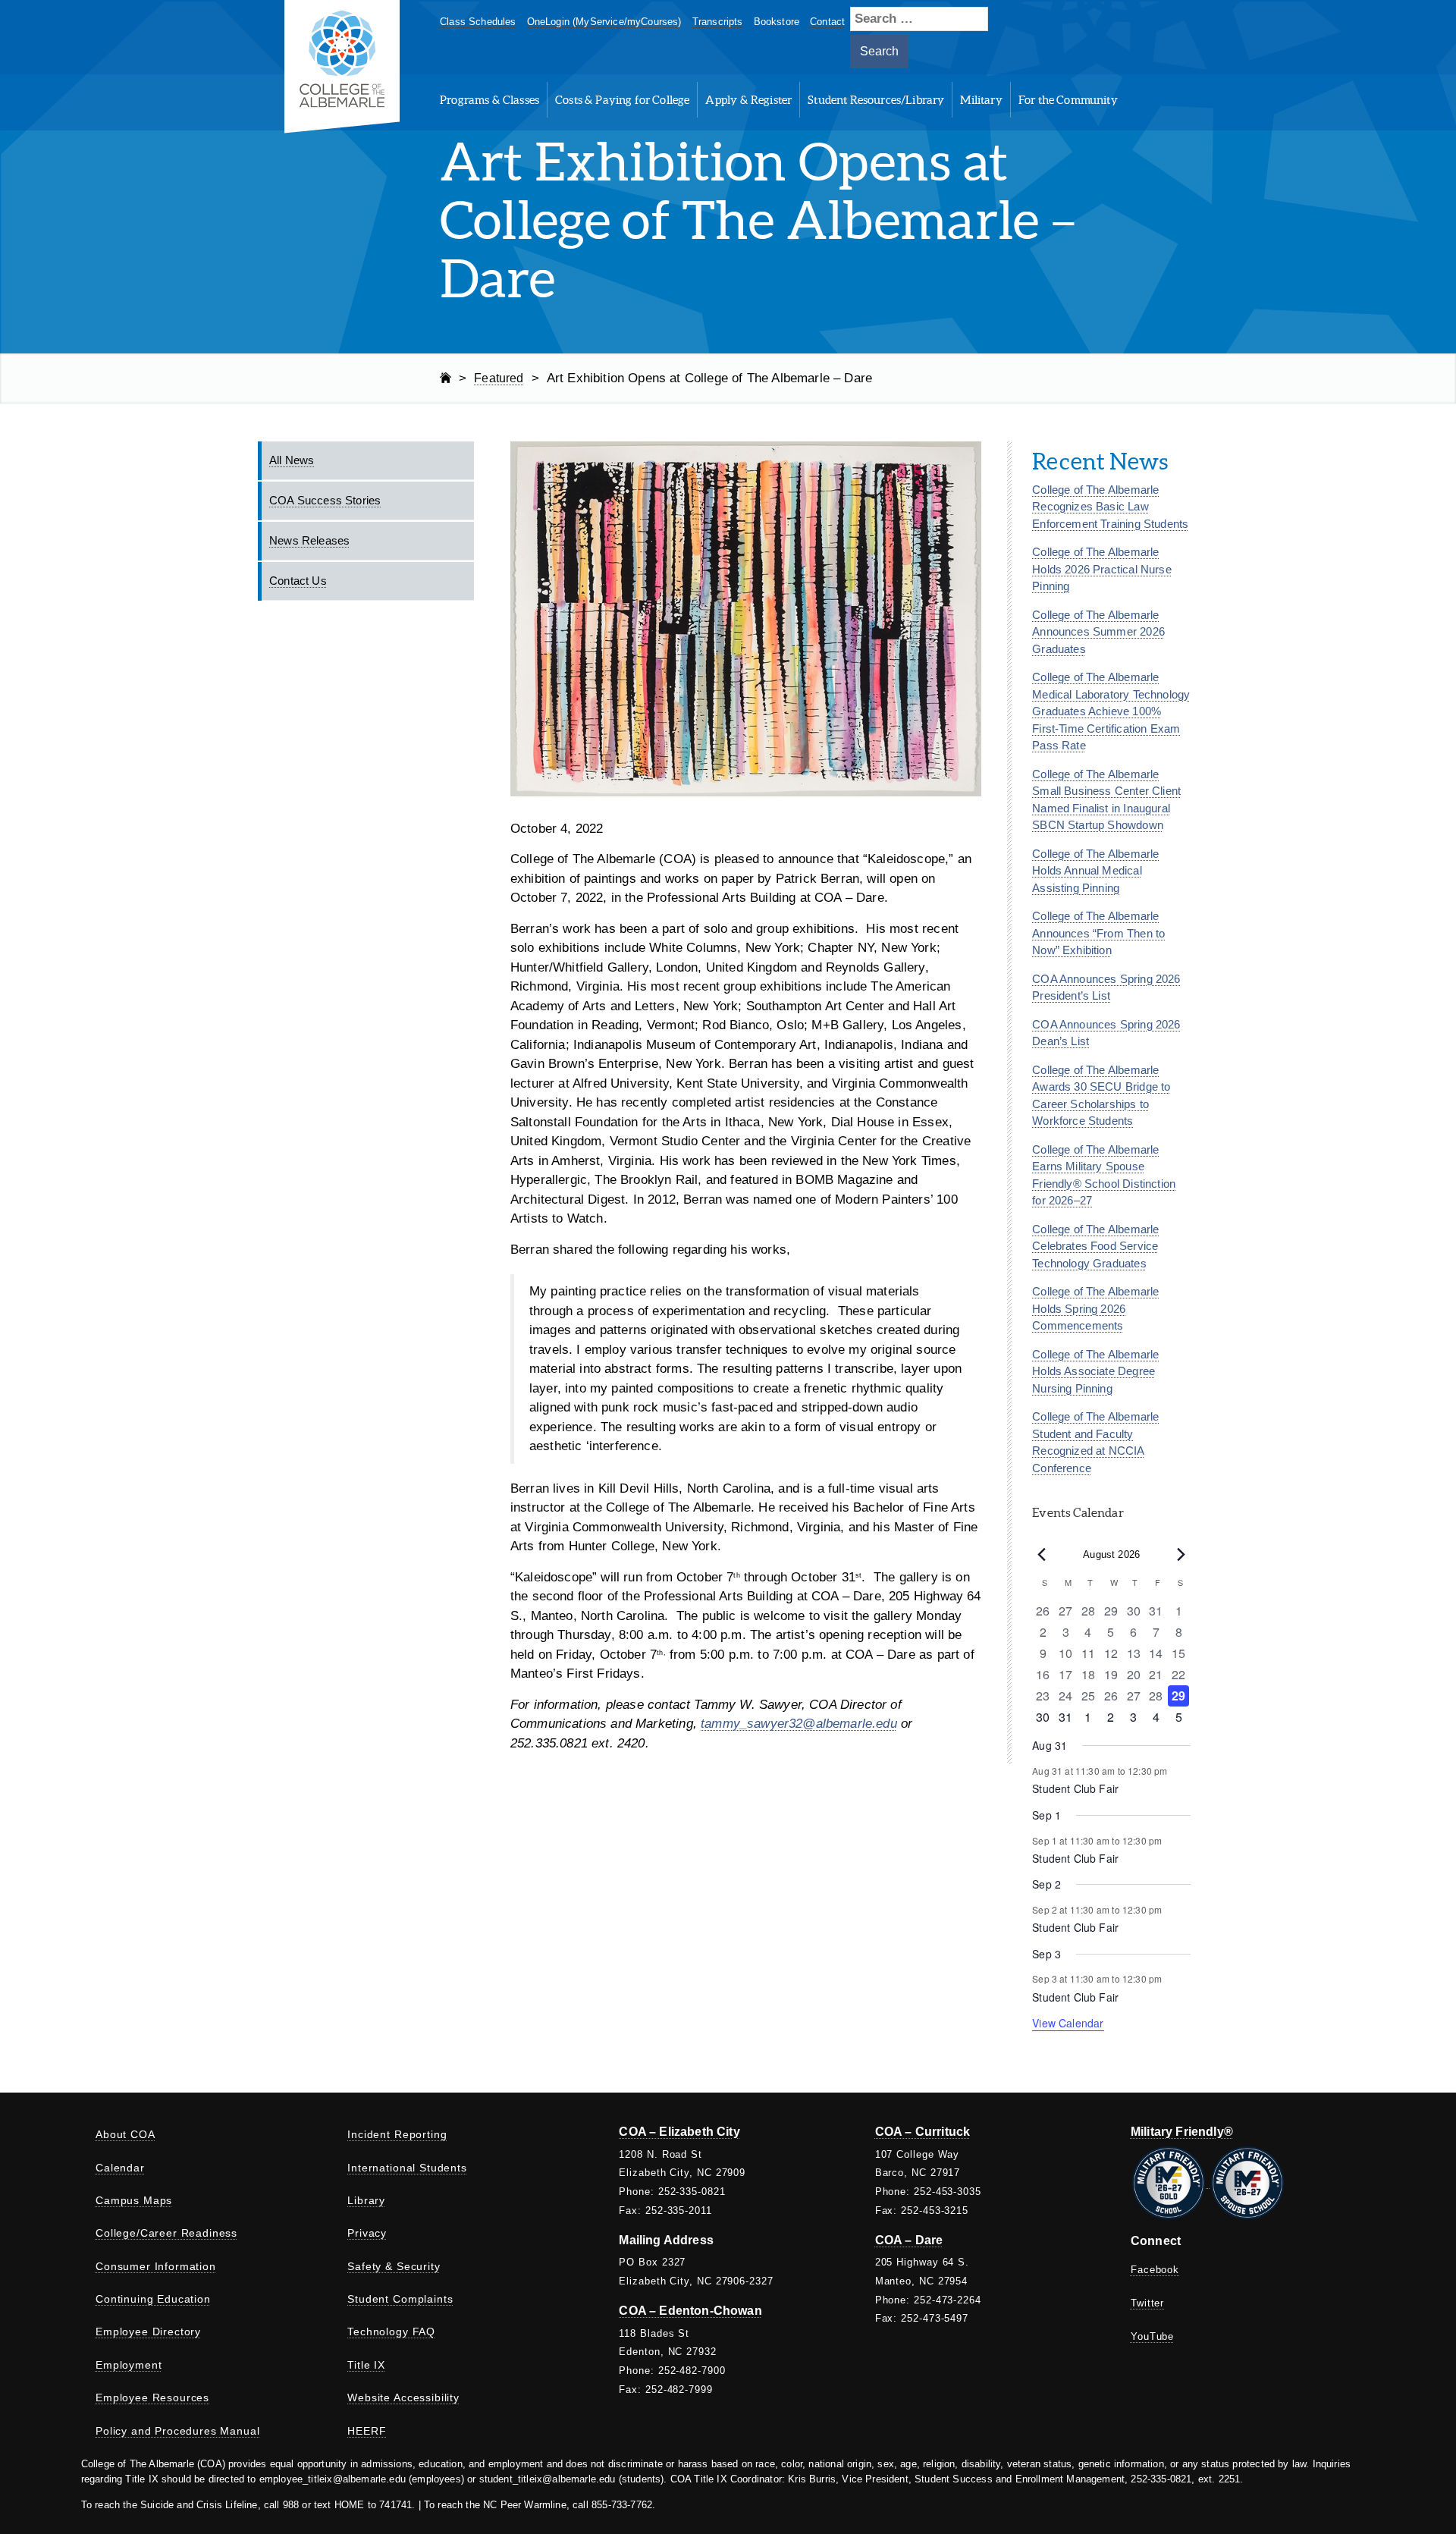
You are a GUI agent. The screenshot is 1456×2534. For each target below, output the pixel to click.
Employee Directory (148, 2331)
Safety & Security (394, 2266)
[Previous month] (1041, 1555)
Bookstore (777, 22)
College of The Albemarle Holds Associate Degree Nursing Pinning (1095, 1371)
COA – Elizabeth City (679, 2132)
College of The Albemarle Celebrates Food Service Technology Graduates (1095, 1246)
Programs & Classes (490, 100)
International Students (407, 2168)
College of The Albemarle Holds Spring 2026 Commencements (1095, 1308)
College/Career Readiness (166, 2233)
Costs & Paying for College (622, 100)
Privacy (367, 2233)
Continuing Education (153, 2299)
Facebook (1155, 2270)
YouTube (1152, 2336)
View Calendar (1068, 2023)
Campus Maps (134, 2200)
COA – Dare (909, 2240)
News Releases (309, 540)
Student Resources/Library (876, 100)
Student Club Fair (1075, 1788)
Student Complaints (400, 2299)
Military (981, 100)
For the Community (1068, 100)
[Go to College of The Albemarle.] (446, 378)
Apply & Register (748, 100)
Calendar (120, 2168)
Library (366, 2200)
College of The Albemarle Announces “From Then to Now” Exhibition (1098, 933)
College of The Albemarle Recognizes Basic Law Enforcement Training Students (1110, 507)
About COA (126, 2134)
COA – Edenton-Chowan (690, 2311)
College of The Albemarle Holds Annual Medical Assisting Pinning (1095, 871)
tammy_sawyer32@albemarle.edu (799, 1724)
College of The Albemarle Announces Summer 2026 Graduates (1098, 632)
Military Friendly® (1182, 2132)
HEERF (367, 2431)
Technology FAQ (391, 2331)
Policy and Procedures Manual (178, 2431)
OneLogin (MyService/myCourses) (604, 22)
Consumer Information (156, 2266)
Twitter (1147, 2303)
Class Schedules (478, 22)
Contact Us (298, 581)
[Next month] (1181, 1555)
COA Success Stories (325, 500)
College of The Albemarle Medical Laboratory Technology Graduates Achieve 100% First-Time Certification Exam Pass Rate (1111, 711)
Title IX (366, 2365)
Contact (827, 22)
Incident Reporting (397, 2134)
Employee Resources (152, 2397)
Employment (129, 2365)
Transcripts (718, 22)
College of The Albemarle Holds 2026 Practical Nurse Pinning (1101, 569)
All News (292, 460)
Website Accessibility (403, 2397)
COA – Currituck (923, 2132)
